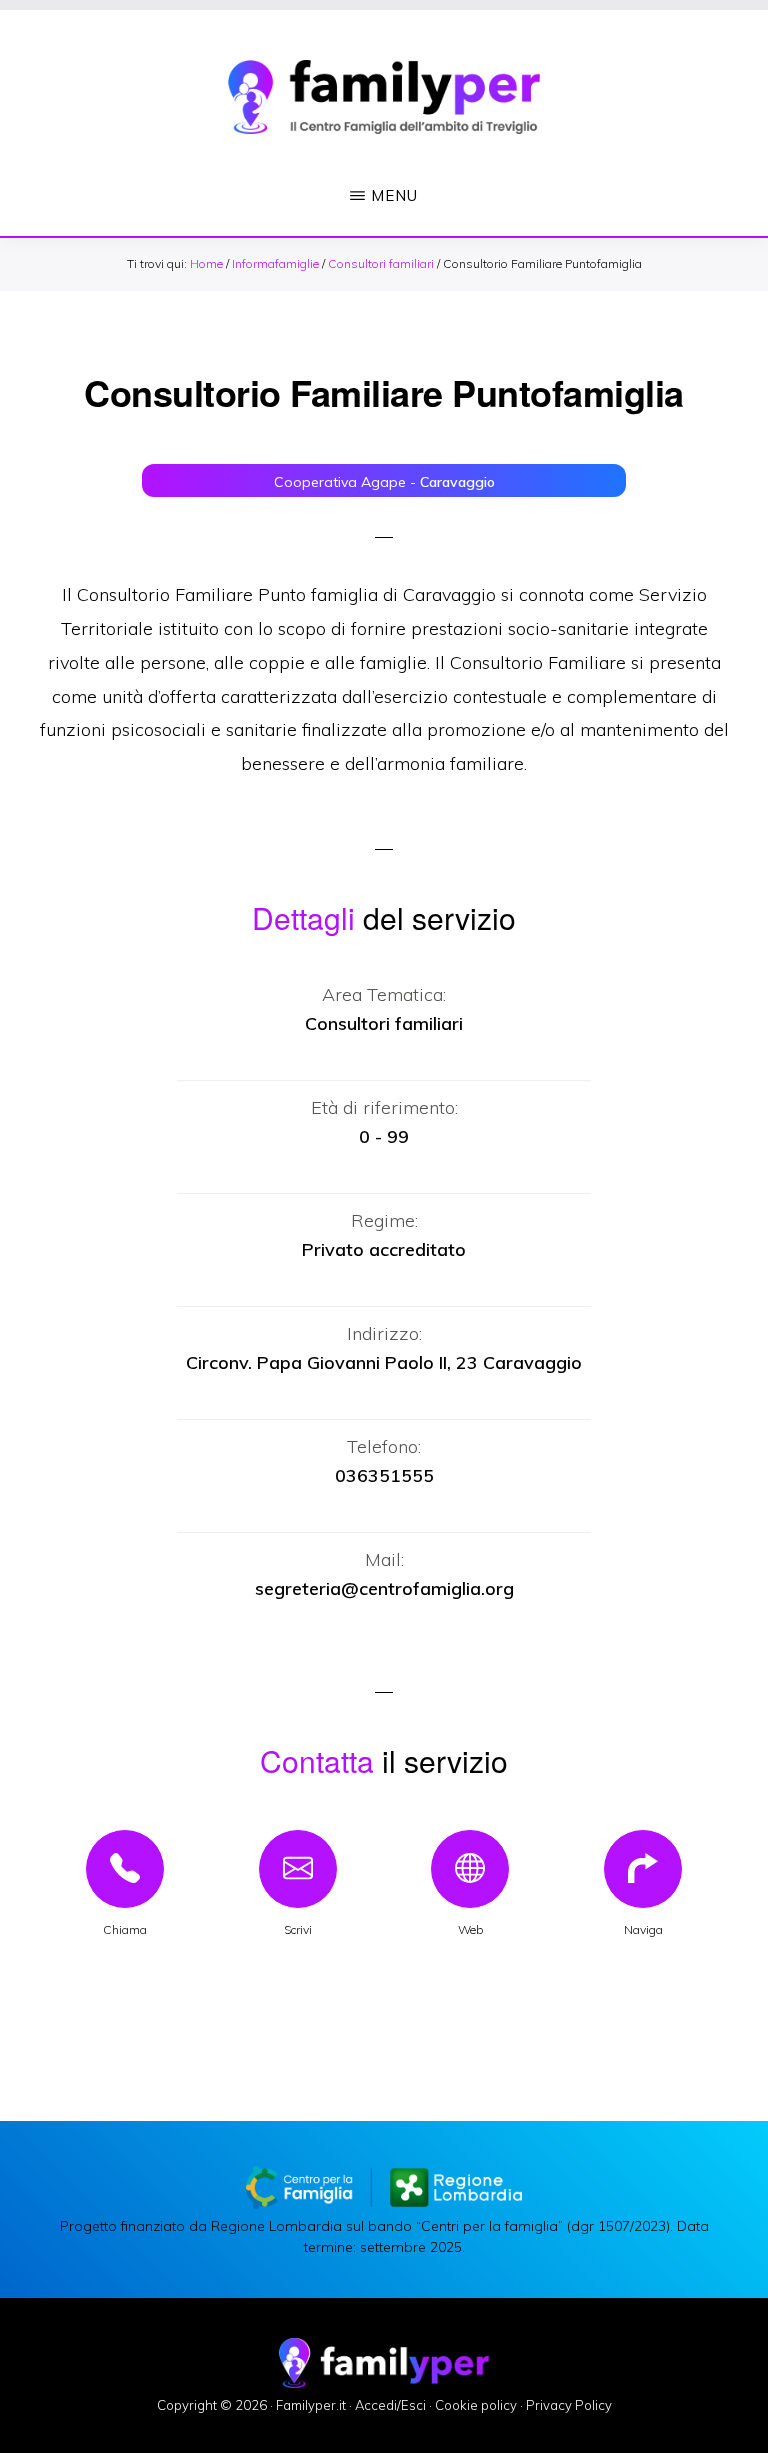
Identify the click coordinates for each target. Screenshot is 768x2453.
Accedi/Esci (390, 2405)
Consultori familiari (381, 263)
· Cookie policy (473, 2405)
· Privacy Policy (566, 2405)
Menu (394, 195)
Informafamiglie (275, 263)
